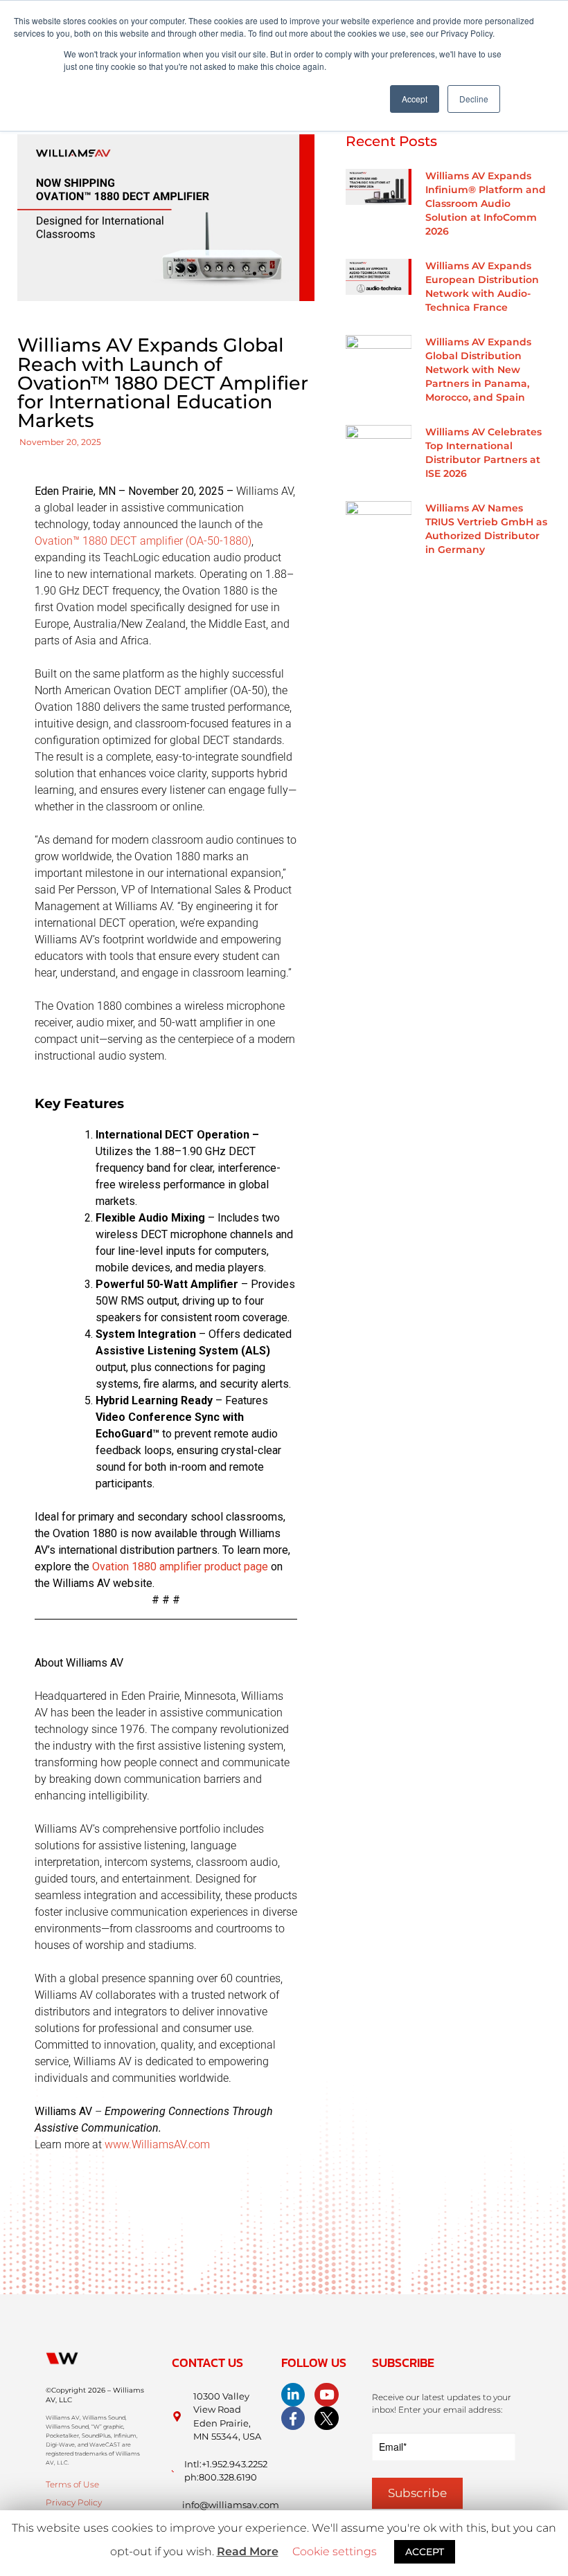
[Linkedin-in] (293, 2395)
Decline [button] (474, 99)
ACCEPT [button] (425, 2552)
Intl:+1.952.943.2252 (226, 2464)
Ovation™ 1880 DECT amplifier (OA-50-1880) (143, 541)
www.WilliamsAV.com (157, 2144)
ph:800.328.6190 (221, 2477)
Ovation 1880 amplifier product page (180, 1567)
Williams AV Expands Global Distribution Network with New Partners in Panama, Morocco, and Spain (478, 370)
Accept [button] (415, 99)
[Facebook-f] (293, 2418)
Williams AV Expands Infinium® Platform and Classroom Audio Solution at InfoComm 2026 (486, 203)
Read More (248, 2551)
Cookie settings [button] (335, 2551)
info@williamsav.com (231, 2505)
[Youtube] (326, 2395)
